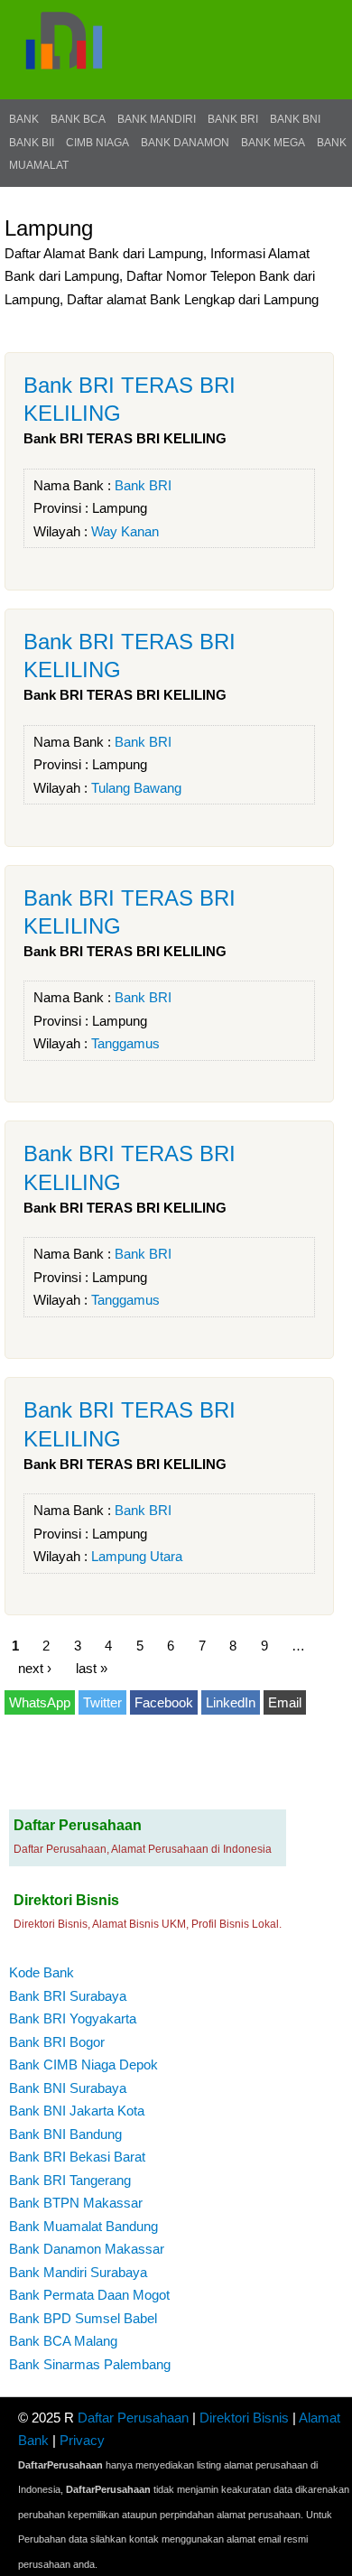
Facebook (164, 1702)
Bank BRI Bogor (57, 2042)
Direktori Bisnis (244, 2418)
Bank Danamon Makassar (87, 2249)
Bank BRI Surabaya (68, 1996)
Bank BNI (295, 119)
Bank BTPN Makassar (76, 2203)
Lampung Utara (137, 1556)
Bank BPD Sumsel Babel (83, 2318)
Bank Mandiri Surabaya (78, 2272)
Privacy (82, 2440)
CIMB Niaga (97, 143)
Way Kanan (125, 531)
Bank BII (32, 143)
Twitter (102, 1702)
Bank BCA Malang (63, 2341)
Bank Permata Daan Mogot (89, 2295)
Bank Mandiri (157, 119)
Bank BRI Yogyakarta (73, 2018)
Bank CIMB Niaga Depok (83, 2065)
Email (285, 1702)
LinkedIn (231, 1702)
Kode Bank (42, 1972)
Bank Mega (273, 143)
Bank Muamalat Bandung (83, 2226)
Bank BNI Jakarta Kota (77, 2111)
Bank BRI (233, 119)
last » (92, 1668)
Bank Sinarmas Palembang (90, 2364)
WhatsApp (40, 1702)
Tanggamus (125, 1043)
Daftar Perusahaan (133, 2418)
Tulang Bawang (136, 788)
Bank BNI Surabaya (68, 2088)
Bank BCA (78, 119)
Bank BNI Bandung (65, 2134)
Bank (24, 119)
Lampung (120, 508)
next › (35, 1668)
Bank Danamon (185, 143)
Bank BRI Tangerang (70, 2180)
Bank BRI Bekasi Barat (77, 2157)
